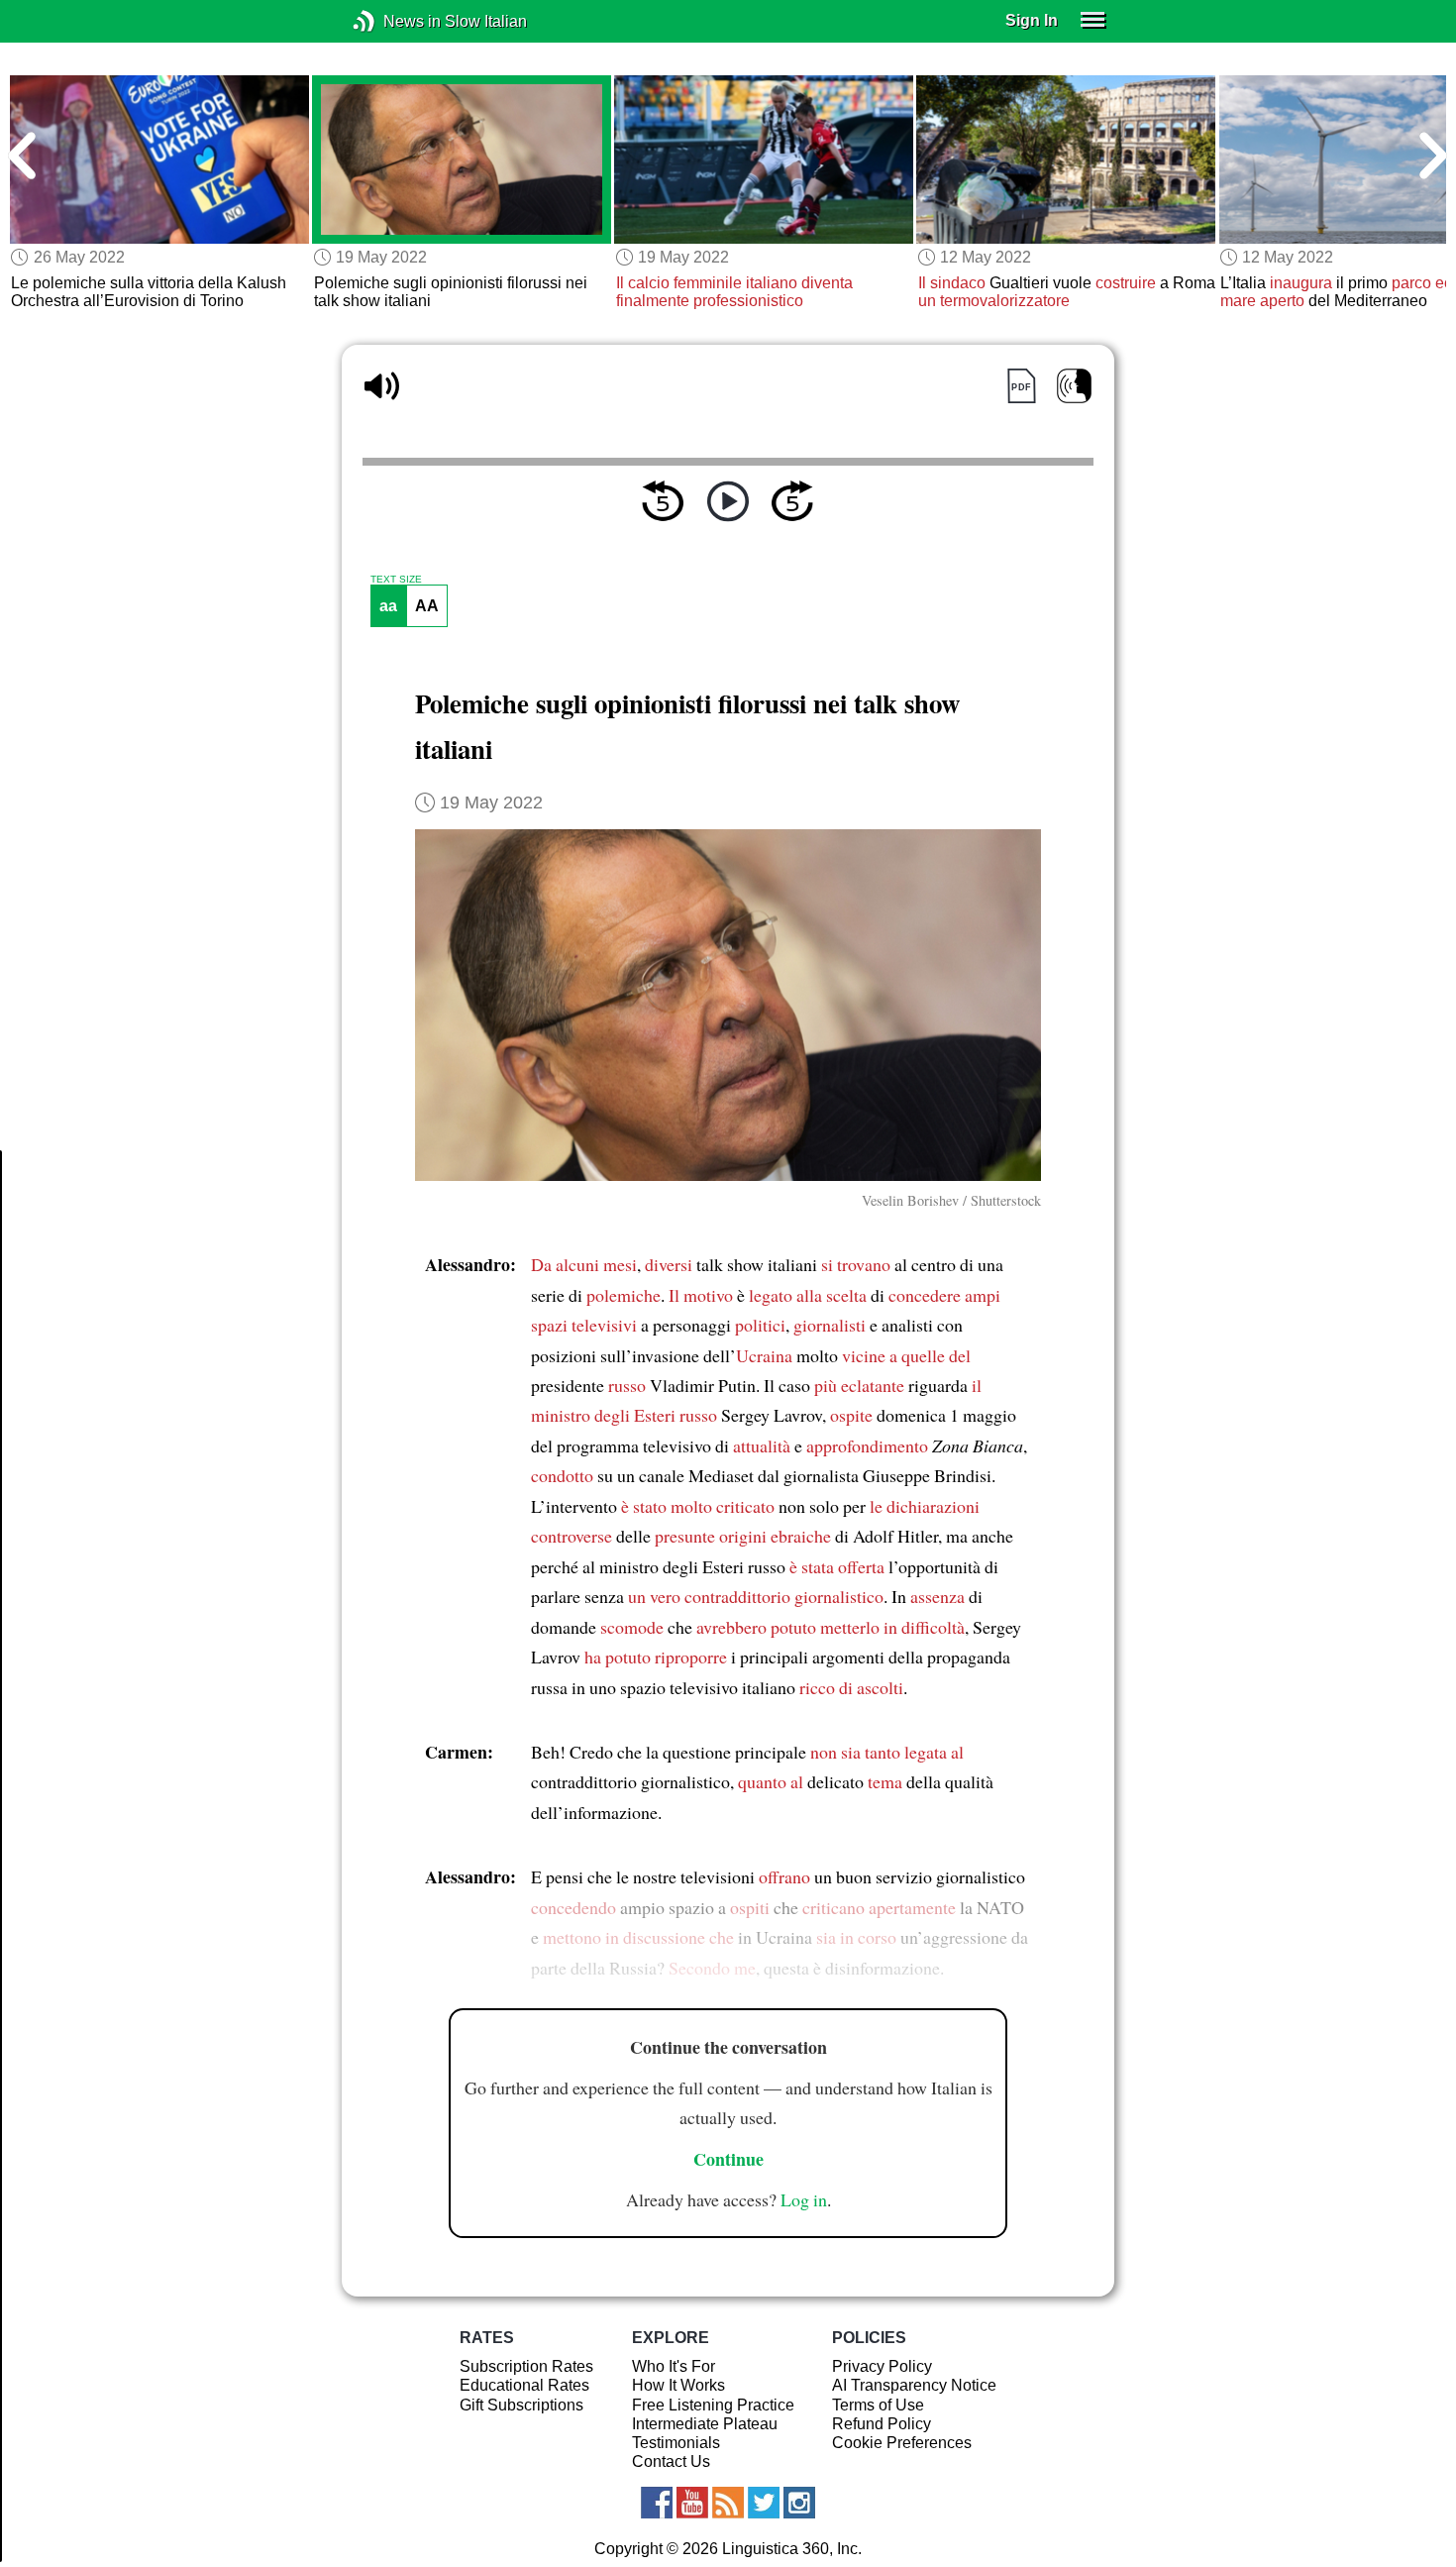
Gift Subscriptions (521, 2405)
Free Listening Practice (713, 2405)
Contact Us (671, 2461)
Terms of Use (878, 2405)
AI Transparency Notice (914, 2385)
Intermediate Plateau (705, 2424)
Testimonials (676, 2443)
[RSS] (728, 2503)
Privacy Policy (882, 2366)
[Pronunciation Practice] (1074, 386)
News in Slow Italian (394, 21)
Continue (728, 2159)
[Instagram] (799, 2503)
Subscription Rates (526, 2366)
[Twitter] (764, 2503)
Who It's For (674, 2366)
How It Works (678, 2385)
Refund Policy (882, 2424)
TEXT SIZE (396, 580)
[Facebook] (657, 2503)
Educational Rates (524, 2385)
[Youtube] (692, 2503)
